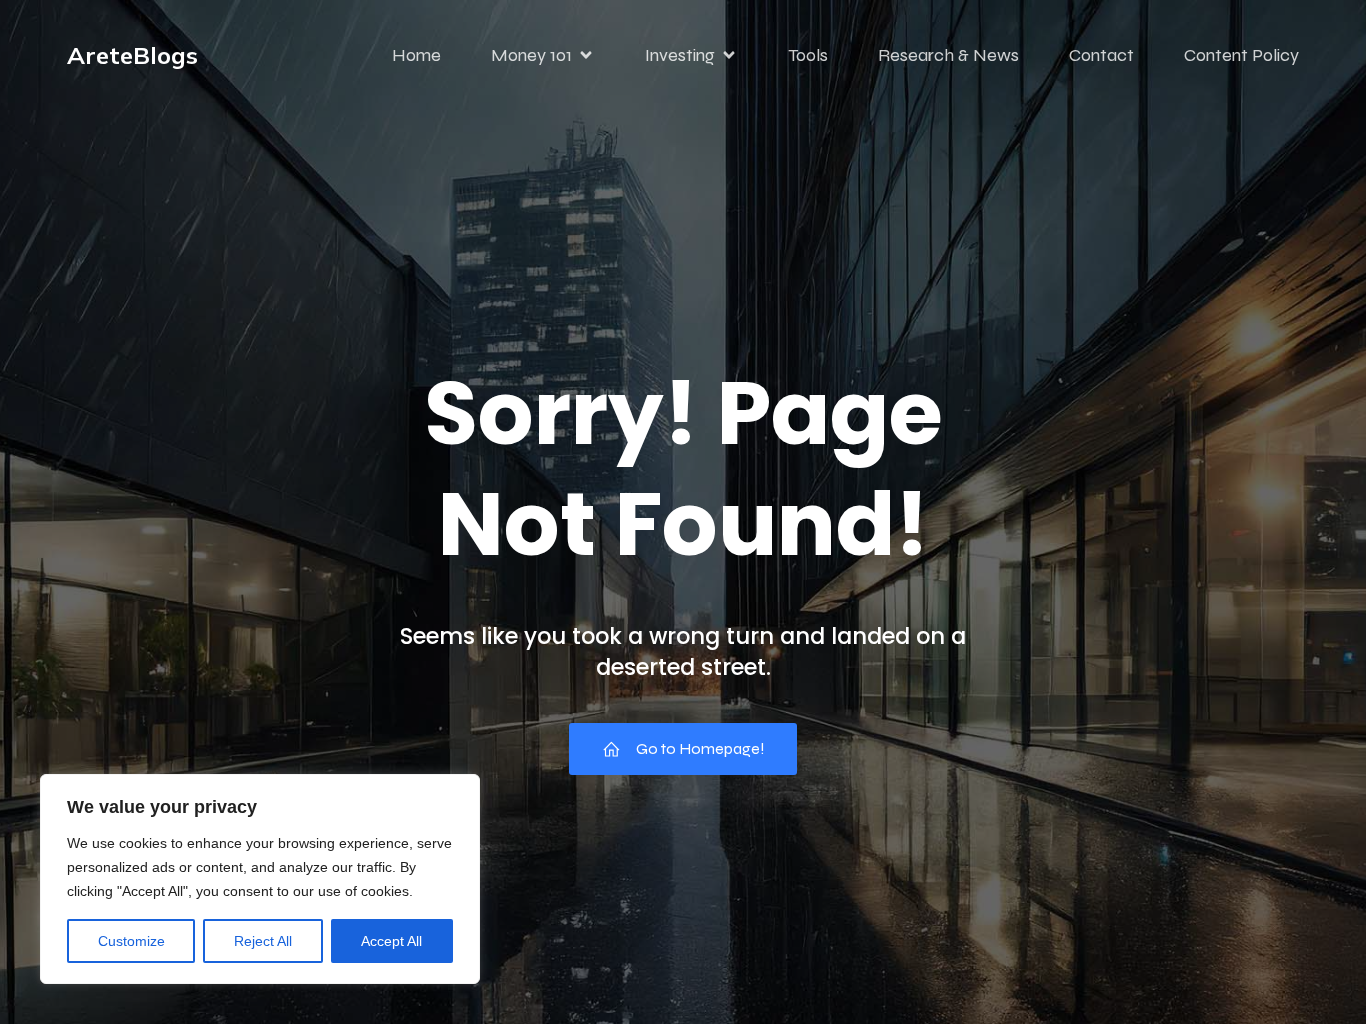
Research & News (948, 55)
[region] (260, 879)
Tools (808, 55)
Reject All (263, 941)
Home (416, 55)
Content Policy (1241, 55)
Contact (1101, 55)
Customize (131, 941)
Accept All (391, 941)
